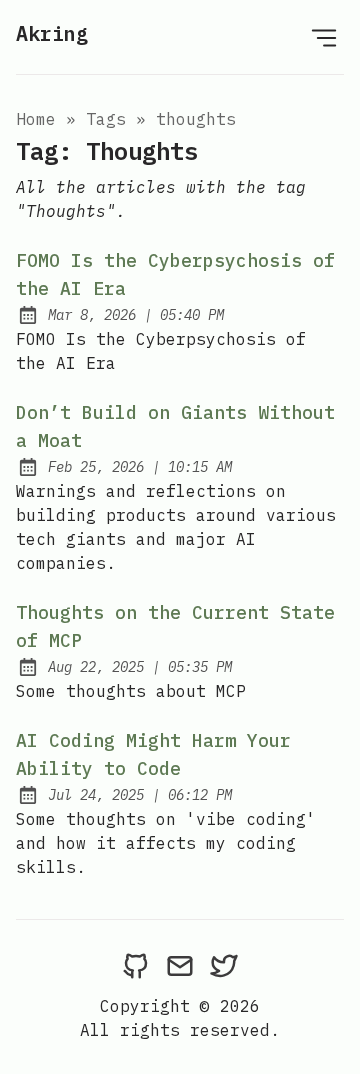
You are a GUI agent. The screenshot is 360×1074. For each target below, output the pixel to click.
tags (106, 119)
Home (36, 119)
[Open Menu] (324, 37)
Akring (52, 33)
